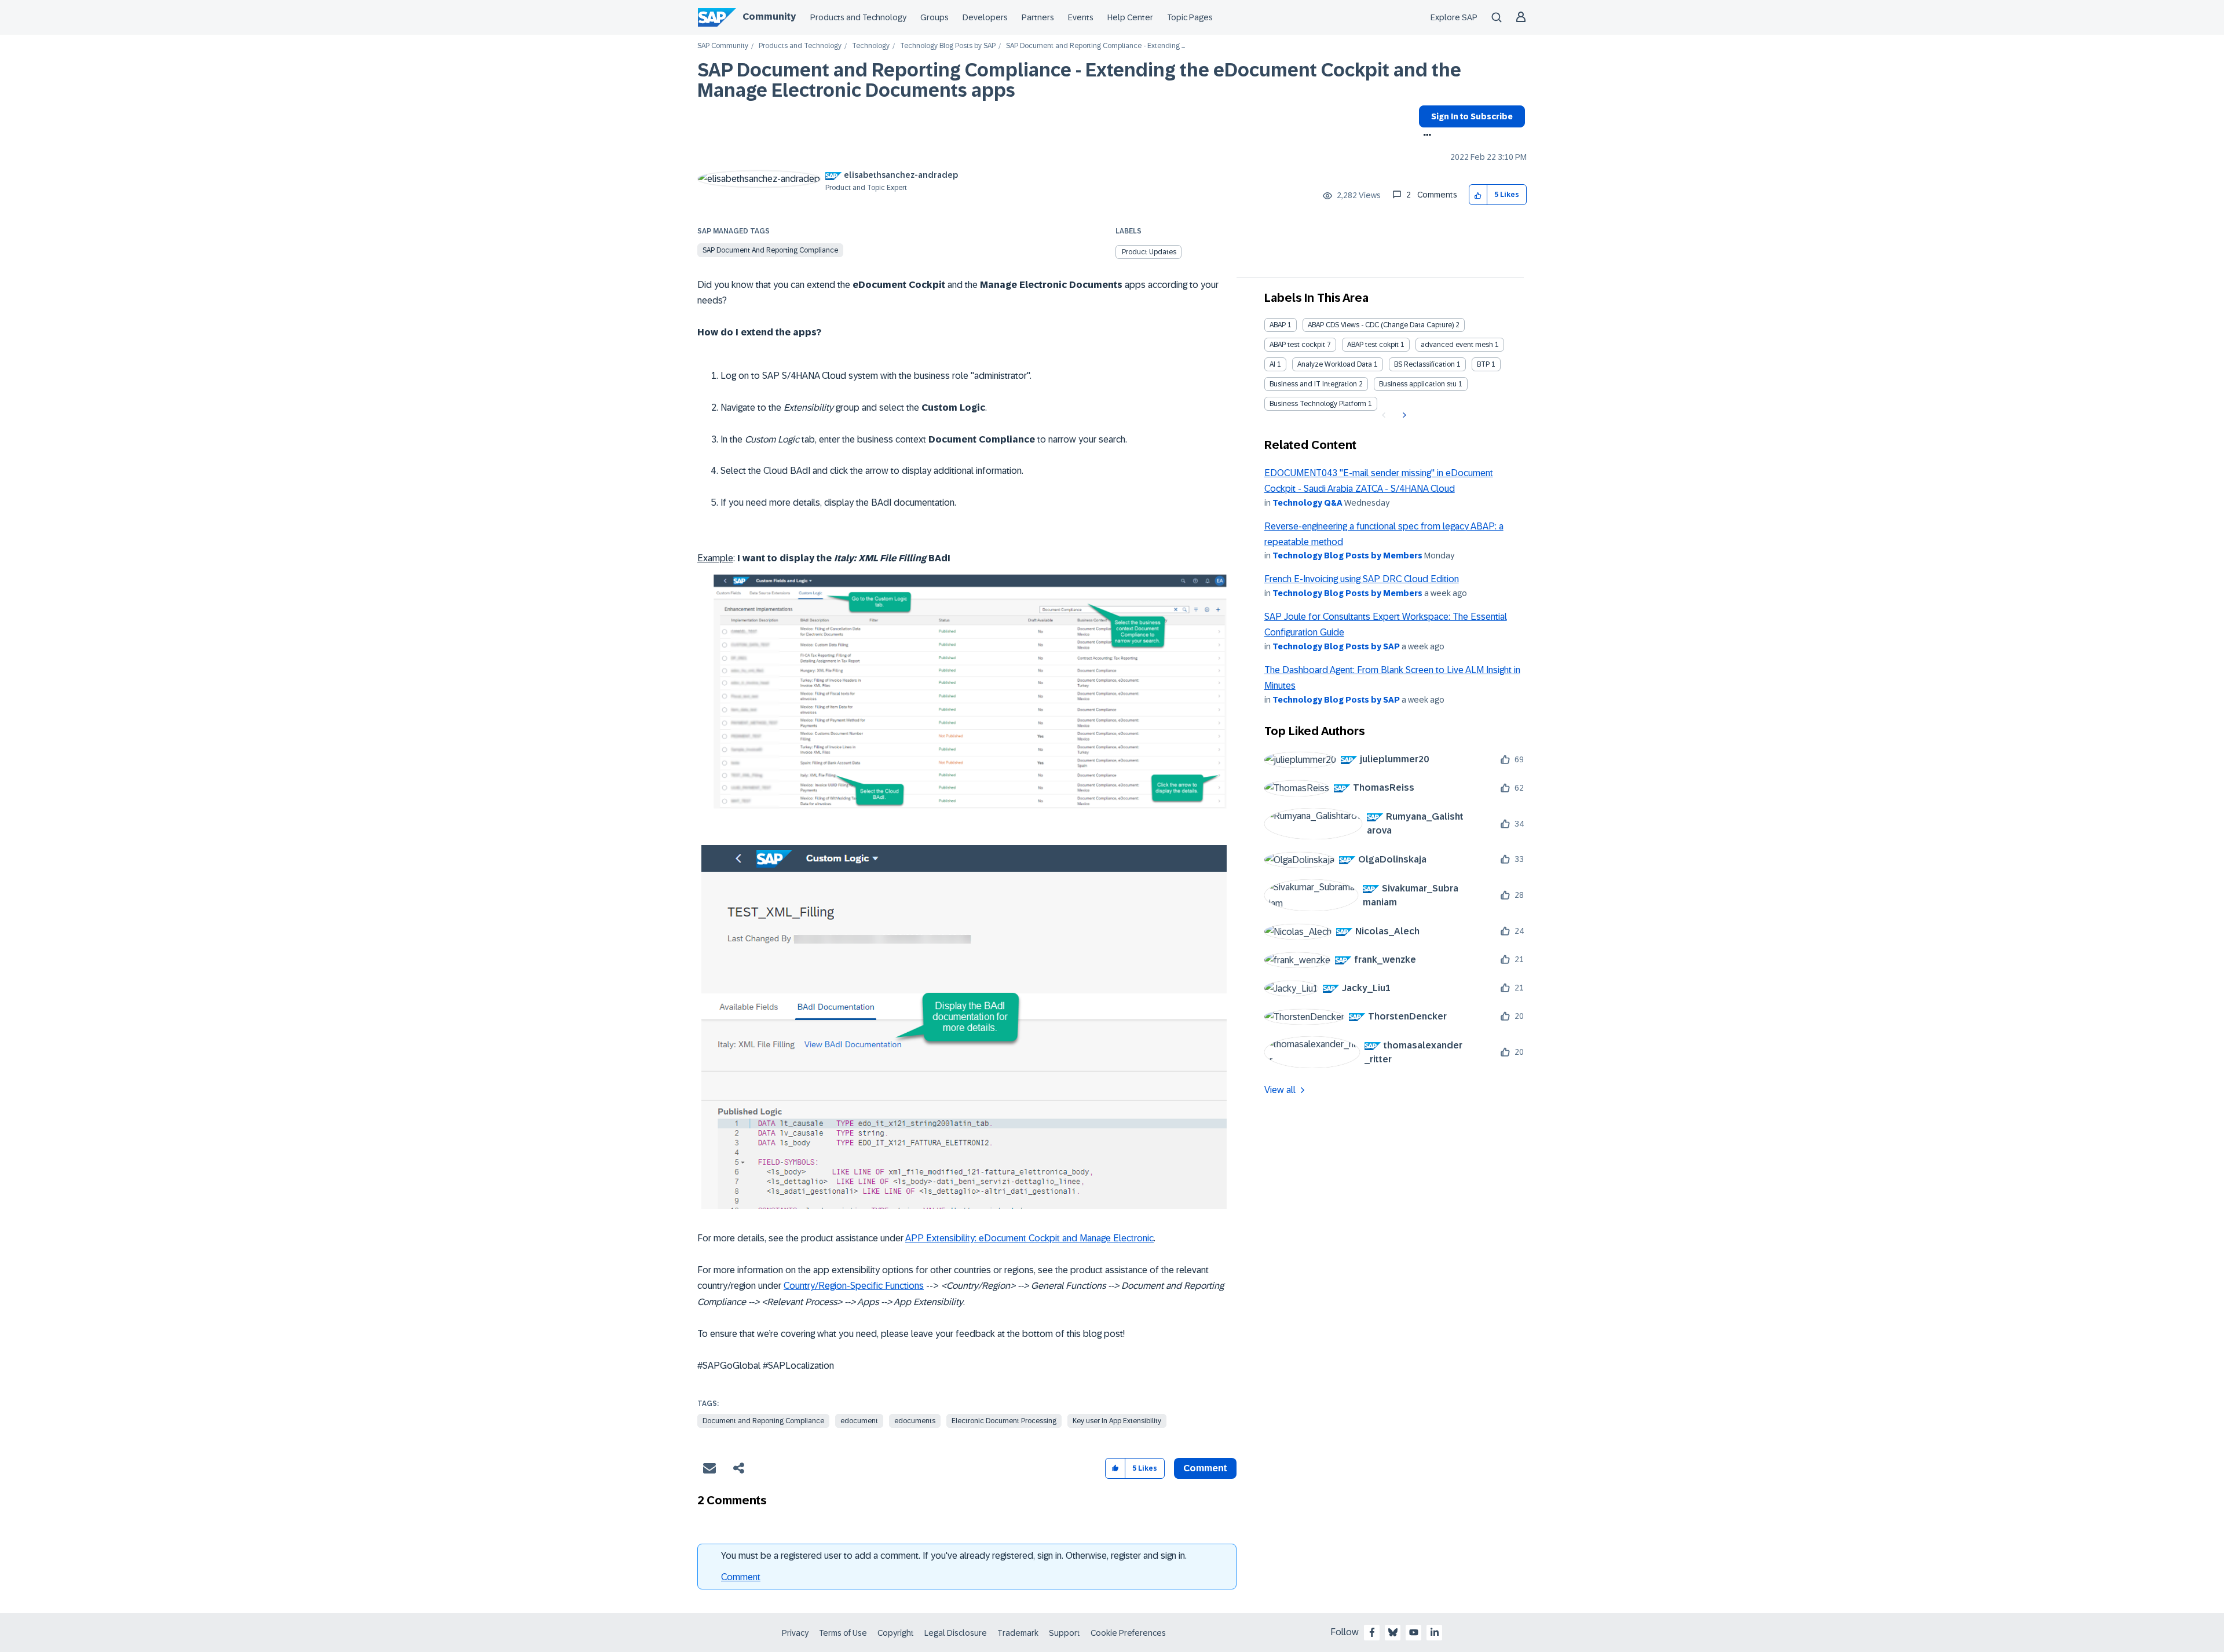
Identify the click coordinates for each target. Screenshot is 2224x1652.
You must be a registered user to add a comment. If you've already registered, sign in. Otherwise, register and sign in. (954, 1556)
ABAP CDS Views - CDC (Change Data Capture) (1381, 325)
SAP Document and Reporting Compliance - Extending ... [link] (1095, 46)
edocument (859, 1421)
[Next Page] (1403, 415)
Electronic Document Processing (1004, 1421)
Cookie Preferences (1128, 1633)
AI (1272, 364)
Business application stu (1418, 384)
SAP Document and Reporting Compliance (770, 250)
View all (1280, 1090)
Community (769, 17)
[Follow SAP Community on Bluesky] (1393, 1632)
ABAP (1278, 325)
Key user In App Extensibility (1117, 1421)
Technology (871, 46)
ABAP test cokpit (1373, 345)
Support (1065, 1633)
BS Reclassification (1424, 364)
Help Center (1130, 17)
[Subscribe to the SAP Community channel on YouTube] (1414, 1632)
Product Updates (1149, 252)
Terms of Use (843, 1633)
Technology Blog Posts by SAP (948, 46)
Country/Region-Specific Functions (854, 1286)
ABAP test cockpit (1297, 345)
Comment (741, 1577)
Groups (934, 17)
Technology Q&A (1307, 503)
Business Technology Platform (1318, 404)
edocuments (915, 1421)
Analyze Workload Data (1335, 364)
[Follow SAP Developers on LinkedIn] (1435, 1632)
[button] (1478, 195)
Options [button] (1425, 136)
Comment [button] (1205, 1468)
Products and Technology (858, 17)
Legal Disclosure (956, 1633)
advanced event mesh (1457, 345)
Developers (985, 17)
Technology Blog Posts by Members (1347, 555)
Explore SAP (1454, 17)
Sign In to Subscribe (1472, 116)
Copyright (896, 1633)
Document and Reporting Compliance (763, 1421)
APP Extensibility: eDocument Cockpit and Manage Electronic (1029, 1238)
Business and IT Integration (1313, 384)
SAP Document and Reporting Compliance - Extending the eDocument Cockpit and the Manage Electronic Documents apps (1079, 80)
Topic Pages (1190, 17)
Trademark (1018, 1633)
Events (1081, 17)
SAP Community (723, 46)
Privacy (795, 1633)
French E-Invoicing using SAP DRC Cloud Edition (1362, 579)
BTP (1483, 364)
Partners (1038, 17)
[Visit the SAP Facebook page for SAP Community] (1372, 1632)
